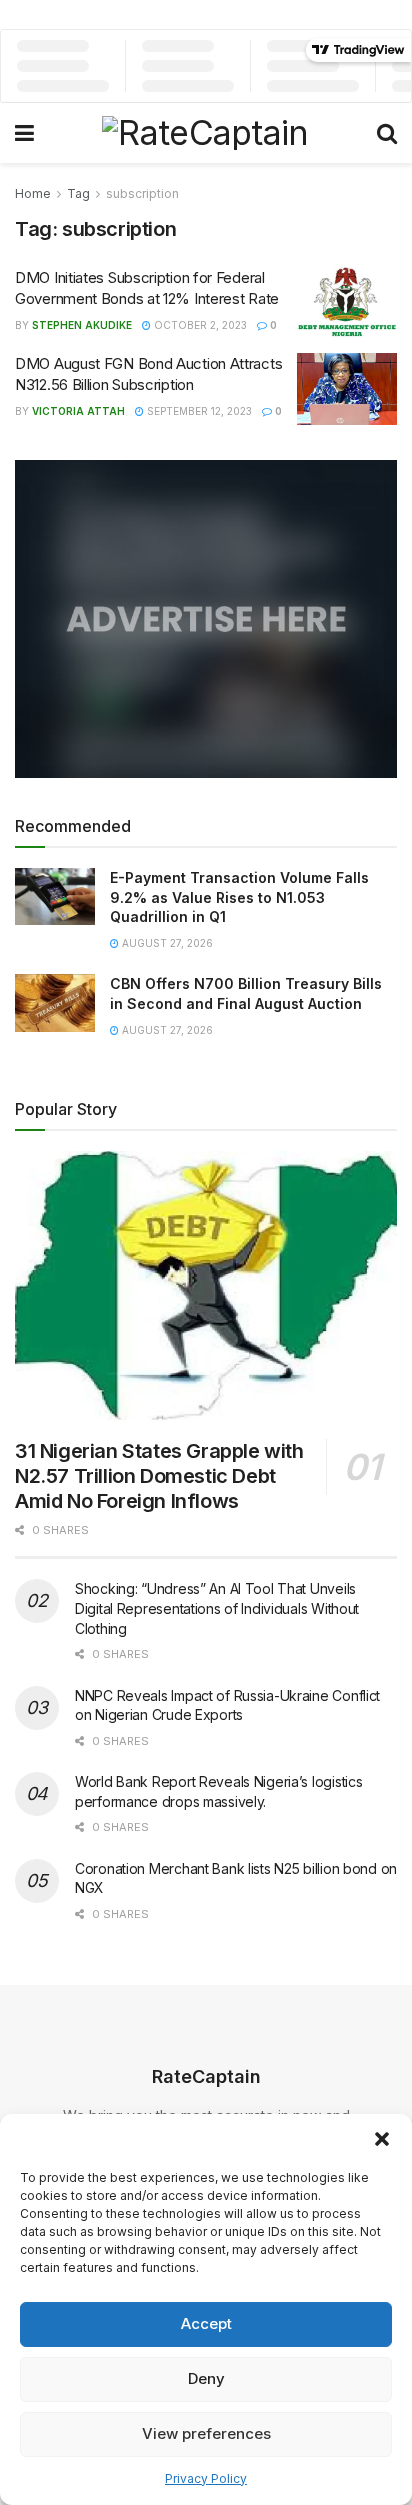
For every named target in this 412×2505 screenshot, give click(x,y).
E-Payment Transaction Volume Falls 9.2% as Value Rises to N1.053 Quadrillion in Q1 (239, 897)
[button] (382, 2139)
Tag (78, 193)
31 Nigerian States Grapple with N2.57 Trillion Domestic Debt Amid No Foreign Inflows (159, 1476)
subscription (142, 193)
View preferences (206, 2433)
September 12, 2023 (198, 411)
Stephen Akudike (82, 325)
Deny (206, 2378)
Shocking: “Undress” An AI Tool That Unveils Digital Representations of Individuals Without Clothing (217, 1608)
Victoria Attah (78, 411)
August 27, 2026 (166, 943)
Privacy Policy (206, 2478)
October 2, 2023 (199, 325)
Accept (206, 2323)
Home (33, 193)
